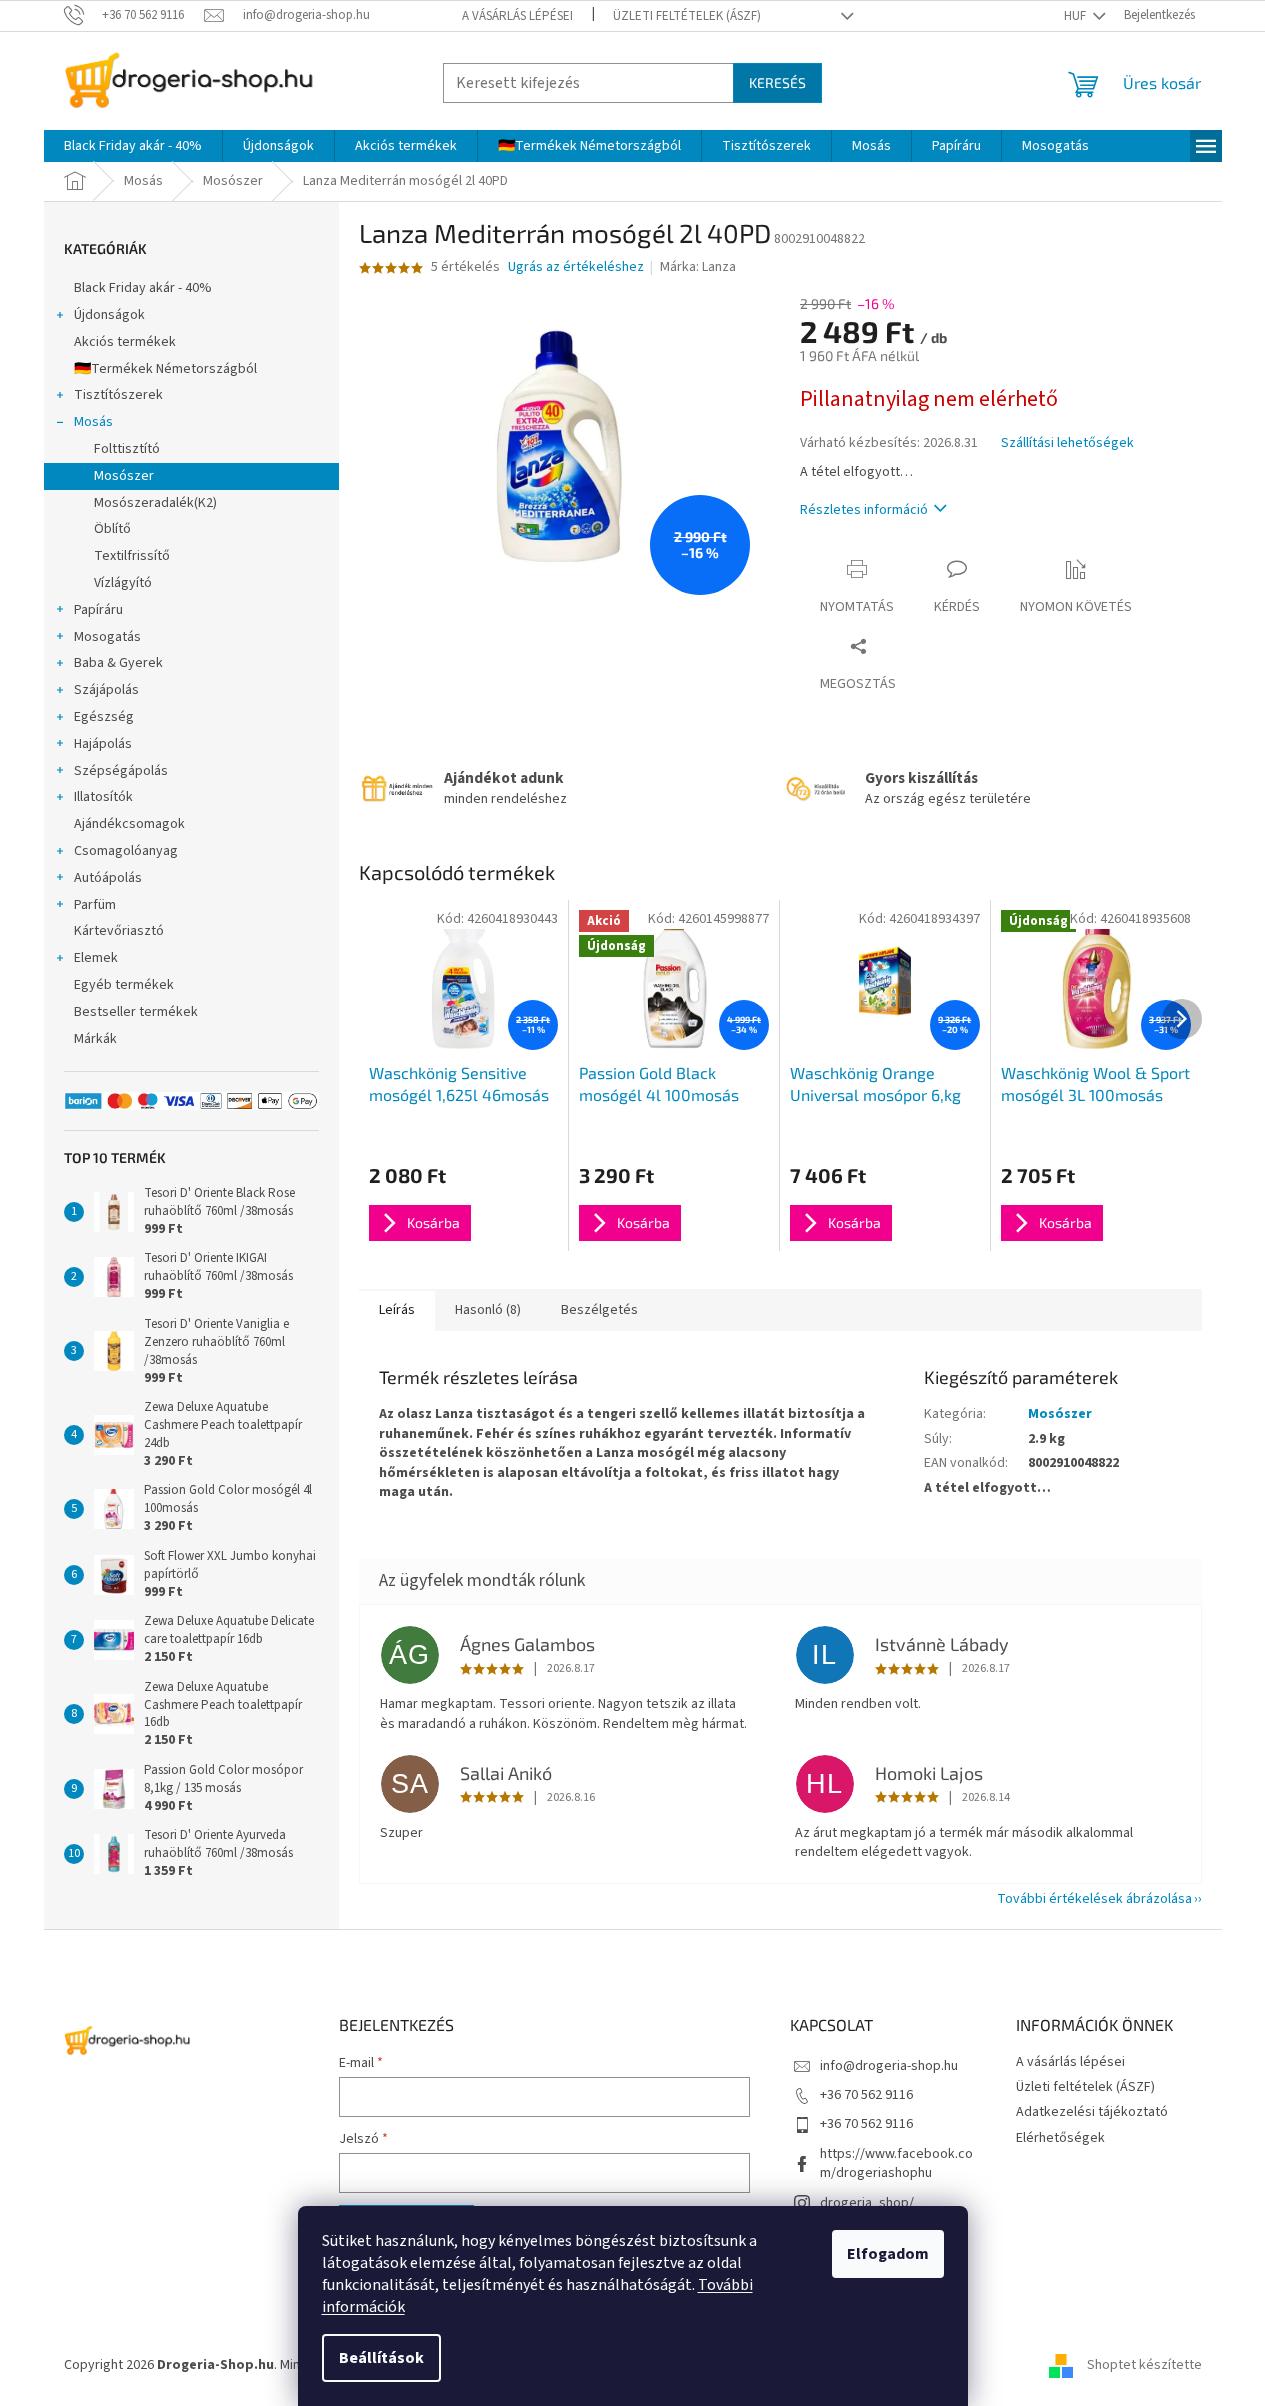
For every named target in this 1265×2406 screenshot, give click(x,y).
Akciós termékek (125, 342)
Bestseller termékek (136, 1012)
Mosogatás (107, 637)
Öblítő (112, 529)
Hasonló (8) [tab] (488, 1310)
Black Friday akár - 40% (143, 288)
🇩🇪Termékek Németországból (165, 369)
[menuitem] (133, 146)
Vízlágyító (123, 583)
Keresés (777, 82)
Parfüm (95, 905)
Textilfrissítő (132, 556)
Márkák (95, 1039)
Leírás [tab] (397, 1310)
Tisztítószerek (118, 395)
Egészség (104, 717)
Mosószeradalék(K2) (155, 503)
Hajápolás (103, 744)
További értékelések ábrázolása (1094, 1899)
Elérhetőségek (1060, 2138)
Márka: (698, 267)
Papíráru (98, 610)
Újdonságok (109, 315)
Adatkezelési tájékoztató (1092, 2112)
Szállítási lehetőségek (1067, 443)
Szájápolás (106, 690)
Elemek (96, 958)
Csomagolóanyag (126, 851)
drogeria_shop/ (867, 2203)
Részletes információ (864, 510)
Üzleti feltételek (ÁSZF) (687, 16)
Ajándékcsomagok (129, 824)
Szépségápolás (121, 771)
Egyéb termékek (124, 985)
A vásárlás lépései (517, 16)
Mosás (93, 422)
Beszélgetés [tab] (599, 1310)
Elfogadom (888, 2254)
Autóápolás (108, 878)
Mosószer (124, 476)
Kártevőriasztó (119, 931)
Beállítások (381, 2358)
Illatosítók (103, 797)
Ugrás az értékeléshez (576, 267)
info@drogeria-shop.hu (889, 2066)
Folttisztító (127, 449)
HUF (1076, 16)
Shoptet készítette (1144, 2365)
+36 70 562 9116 (866, 2095)
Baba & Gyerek (118, 663)
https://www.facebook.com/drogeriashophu (896, 2163)
